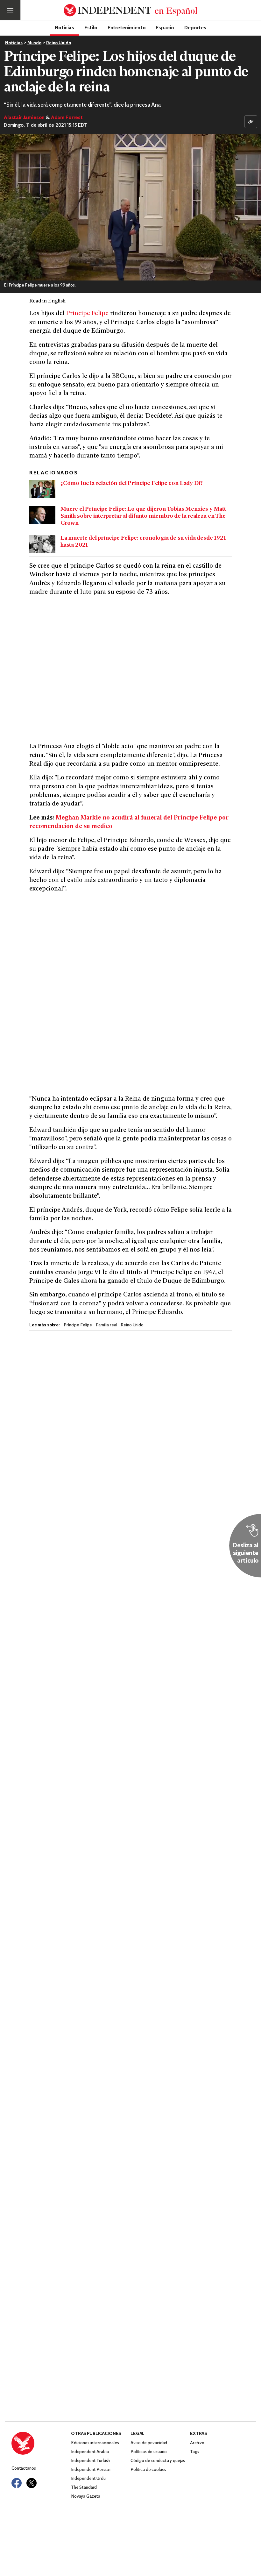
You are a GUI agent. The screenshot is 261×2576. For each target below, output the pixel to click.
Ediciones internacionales (95, 2443)
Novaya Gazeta (86, 2497)
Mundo (34, 43)
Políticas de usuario (149, 2452)
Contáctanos (24, 2469)
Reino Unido (58, 43)
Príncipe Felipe (87, 314)
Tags (194, 2452)
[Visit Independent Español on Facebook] (17, 2483)
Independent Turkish (90, 2461)
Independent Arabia (90, 2452)
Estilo (91, 27)
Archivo (197, 2443)
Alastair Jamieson (24, 118)
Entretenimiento (127, 27)
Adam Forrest (67, 118)
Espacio (165, 27)
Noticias (64, 27)
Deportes (195, 27)
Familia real (106, 1325)
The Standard (84, 2488)
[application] (130, 207)
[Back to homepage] (41, 2443)
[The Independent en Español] (130, 10)
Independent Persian (91, 2470)
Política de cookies (148, 2470)
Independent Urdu (88, 2479)
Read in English (47, 301)
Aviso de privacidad (149, 2443)
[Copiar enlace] (251, 122)
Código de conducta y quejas (158, 2461)
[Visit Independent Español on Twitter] (32, 2483)
